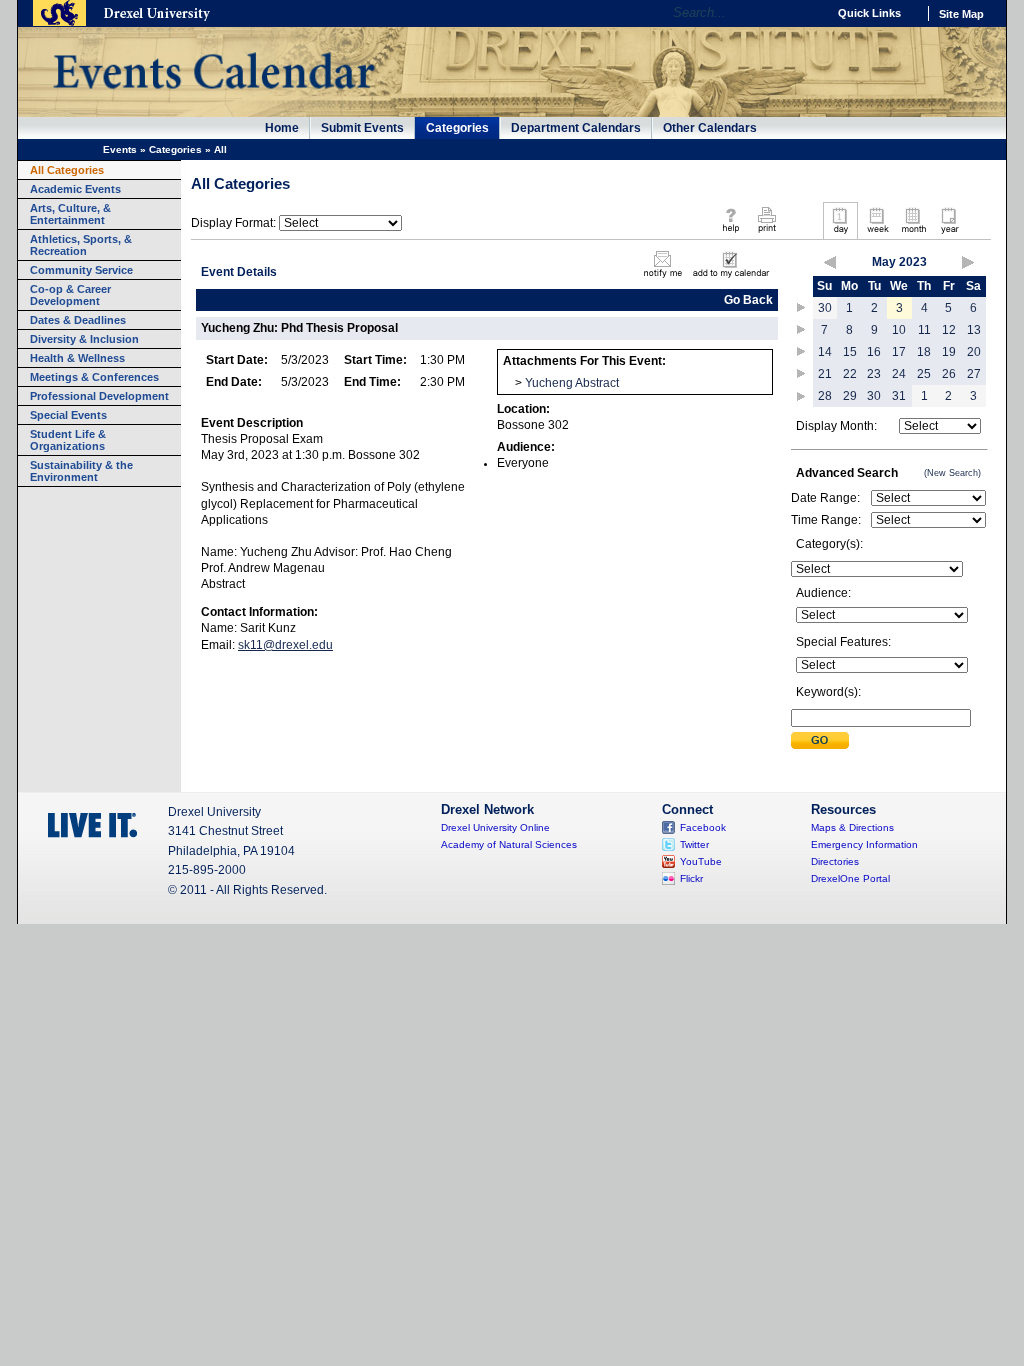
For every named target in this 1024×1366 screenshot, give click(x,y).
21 (825, 374)
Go (806, 13)
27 (974, 374)
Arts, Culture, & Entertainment (70, 214)
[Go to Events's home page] (213, 99)
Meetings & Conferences (94, 377)
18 (924, 352)
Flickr (691, 878)
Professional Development (99, 396)
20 (974, 352)
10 (899, 330)
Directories (835, 861)
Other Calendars (710, 128)
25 (924, 374)
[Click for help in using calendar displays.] (730, 234)
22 (850, 374)
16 (874, 352)
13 (974, 330)
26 (949, 374)
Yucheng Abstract (572, 383)
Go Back (748, 300)
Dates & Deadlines (78, 320)
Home (282, 128)
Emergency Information (864, 844)
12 (949, 330)
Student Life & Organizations (68, 440)
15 (850, 352)
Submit (820, 740)
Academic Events (75, 189)
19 (949, 352)
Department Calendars (576, 128)
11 (924, 330)
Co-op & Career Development (70, 295)
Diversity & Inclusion (84, 339)
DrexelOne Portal (850, 878)
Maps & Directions (852, 827)
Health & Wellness (77, 358)
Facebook (703, 827)
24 (899, 374)
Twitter (694, 844)
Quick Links (869, 13)
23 (874, 374)
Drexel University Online (495, 827)
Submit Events (362, 128)
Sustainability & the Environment (81, 471)
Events (120, 149)
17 (899, 352)
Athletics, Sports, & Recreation (81, 245)
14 (825, 352)
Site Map (961, 14)
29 (850, 396)
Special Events (68, 415)
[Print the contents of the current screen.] (766, 234)
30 (825, 308)
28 (825, 396)
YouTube (701, 861)
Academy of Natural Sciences (509, 844)
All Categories (67, 170)
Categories (457, 128)
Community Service (81, 270)
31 (899, 396)
